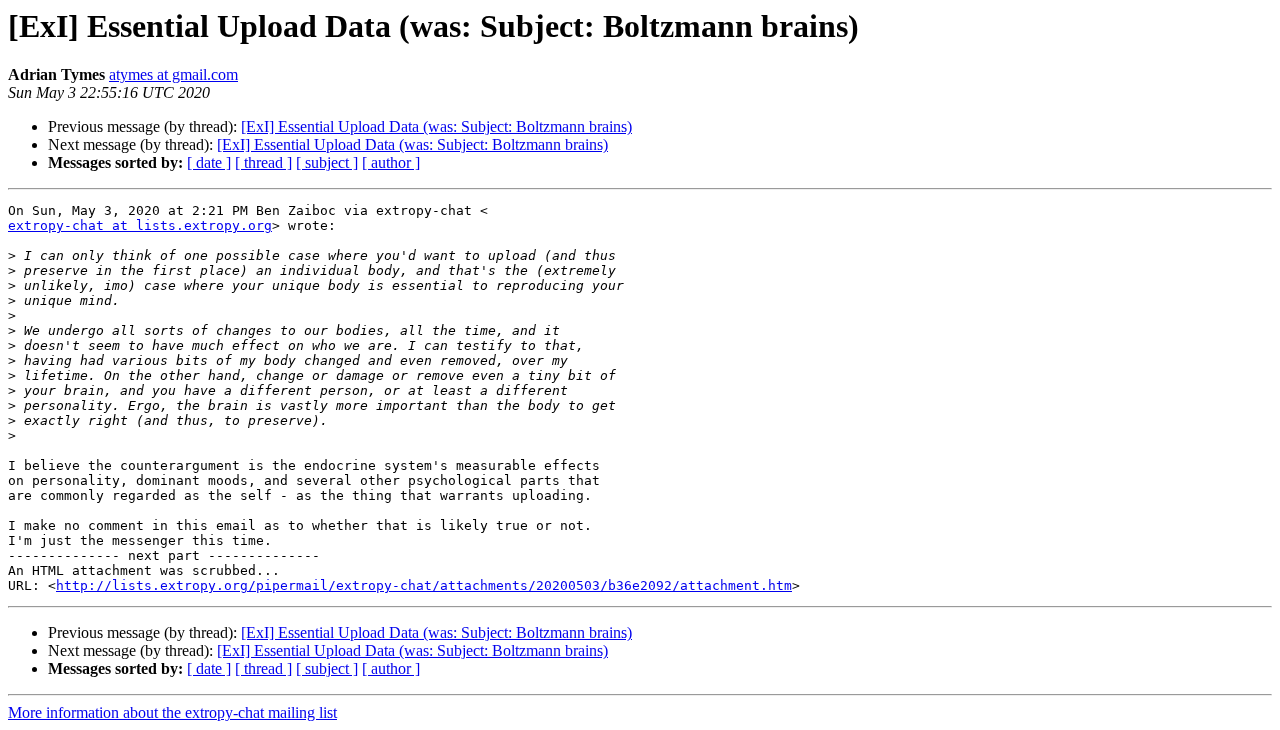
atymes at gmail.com (173, 74)
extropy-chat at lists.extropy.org (140, 225)
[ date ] (209, 162)
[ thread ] (263, 162)
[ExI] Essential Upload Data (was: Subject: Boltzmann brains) (436, 126)
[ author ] (391, 162)
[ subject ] (327, 162)
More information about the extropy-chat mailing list (172, 712)
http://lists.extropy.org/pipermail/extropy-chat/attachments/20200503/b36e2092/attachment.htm (424, 585)
